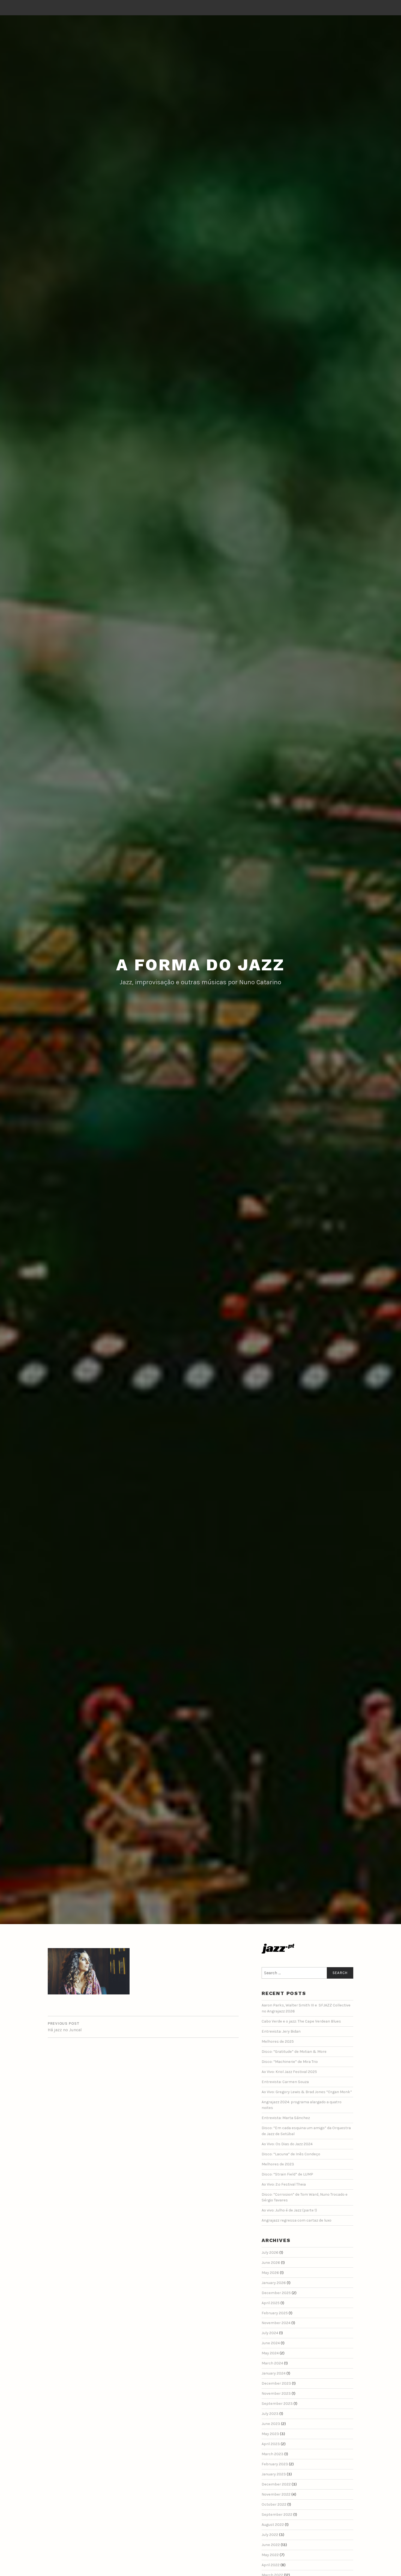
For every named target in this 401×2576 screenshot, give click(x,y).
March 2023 (273, 2454)
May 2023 (270, 2434)
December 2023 (276, 2383)
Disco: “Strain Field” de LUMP (287, 2174)
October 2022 (274, 2504)
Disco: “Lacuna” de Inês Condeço (291, 2154)
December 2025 (276, 2293)
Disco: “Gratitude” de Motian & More (294, 2052)
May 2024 (270, 2353)
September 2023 (277, 2404)
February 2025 (275, 2313)
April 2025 (271, 2303)
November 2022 (276, 2494)
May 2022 (270, 2555)
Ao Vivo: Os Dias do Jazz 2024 (287, 2144)
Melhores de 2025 (278, 2041)
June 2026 (271, 2263)
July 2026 (270, 2253)
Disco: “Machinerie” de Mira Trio (290, 2062)
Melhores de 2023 (278, 2164)
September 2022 (277, 2515)
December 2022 (276, 2484)
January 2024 (274, 2373)
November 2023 (276, 2393)
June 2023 (271, 2424)
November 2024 (276, 2323)
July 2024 (270, 2333)
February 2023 (275, 2464)
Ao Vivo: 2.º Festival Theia (284, 2184)
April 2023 (271, 2444)
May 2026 (270, 2273)
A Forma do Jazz (200, 965)
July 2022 (270, 2535)
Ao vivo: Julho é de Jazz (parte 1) (289, 2210)
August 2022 (273, 2525)
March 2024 (272, 2363)
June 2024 (271, 2343)
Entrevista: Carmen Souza (285, 2082)
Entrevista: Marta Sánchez (286, 2118)
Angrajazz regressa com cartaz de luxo (297, 2220)
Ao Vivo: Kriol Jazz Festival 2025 (289, 2072)
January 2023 (274, 2474)
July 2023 (270, 2414)
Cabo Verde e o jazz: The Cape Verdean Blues (301, 2021)
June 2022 (271, 2545)
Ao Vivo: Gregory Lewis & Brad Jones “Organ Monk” (307, 2092)
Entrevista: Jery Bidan (281, 2031)
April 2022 (271, 2565)
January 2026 (274, 2283)
